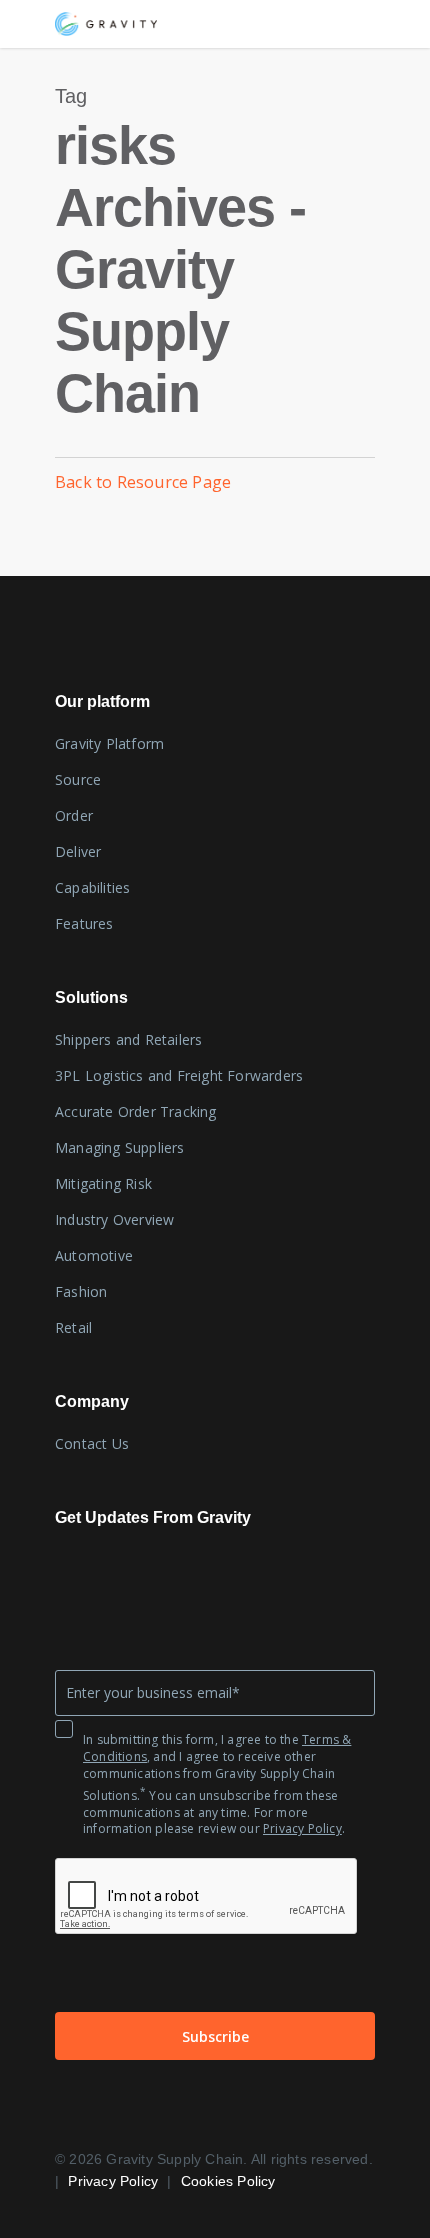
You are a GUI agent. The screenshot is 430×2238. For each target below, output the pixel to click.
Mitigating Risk (103, 1183)
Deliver (78, 851)
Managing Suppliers (120, 1147)
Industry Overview (114, 1219)
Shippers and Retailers (128, 1039)
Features (84, 923)
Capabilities (92, 887)
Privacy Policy (302, 1828)
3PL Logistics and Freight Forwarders (179, 1075)
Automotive (94, 1255)
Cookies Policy (228, 2181)
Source (78, 779)
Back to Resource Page (143, 482)
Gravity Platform (109, 743)
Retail (73, 1327)
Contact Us (92, 1443)
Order (74, 815)
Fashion (81, 1291)
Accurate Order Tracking (136, 1111)
